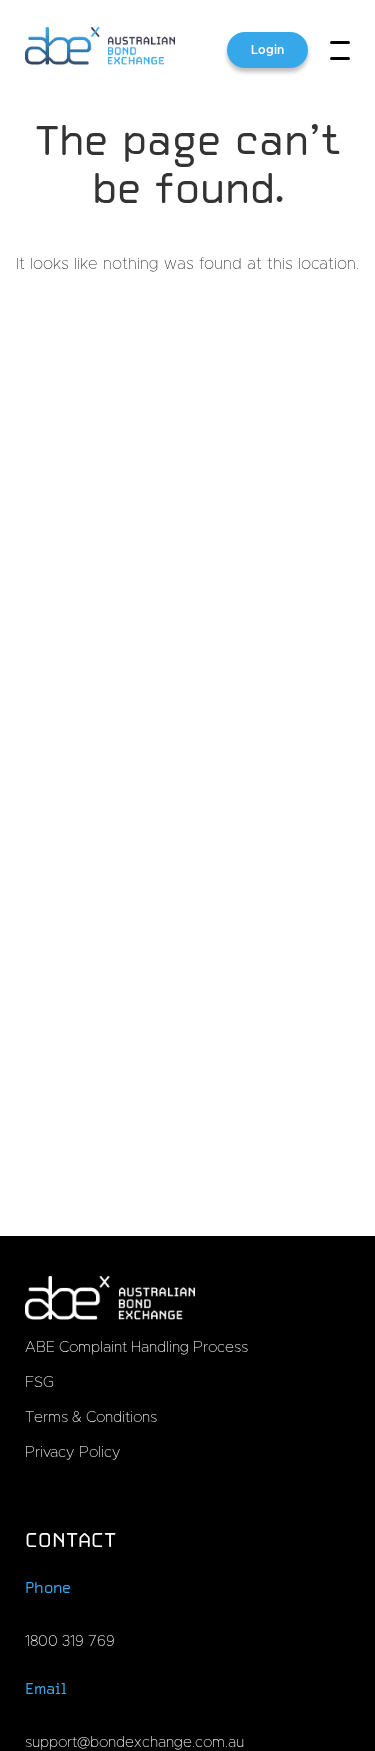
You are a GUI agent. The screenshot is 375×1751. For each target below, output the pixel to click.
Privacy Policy (73, 1452)
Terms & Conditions (91, 1417)
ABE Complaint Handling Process (136, 1347)
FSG (39, 1382)
